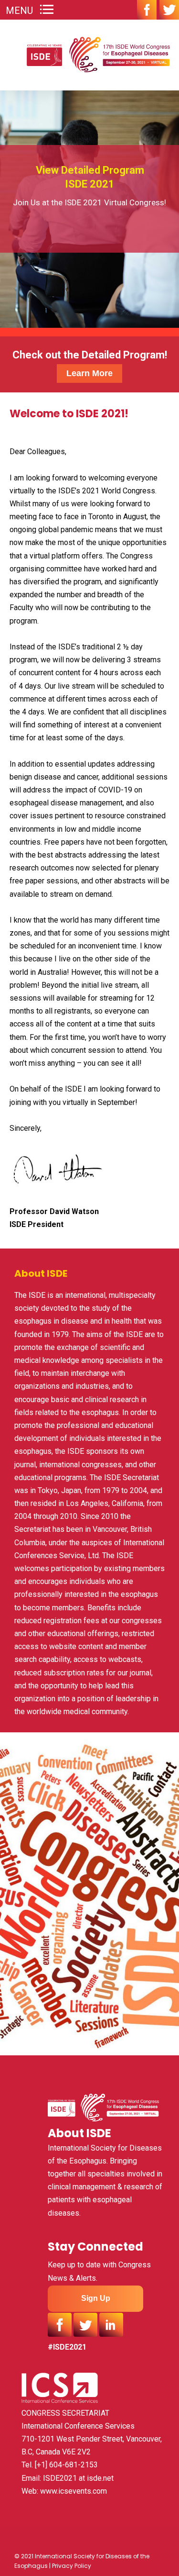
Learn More (89, 373)
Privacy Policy (72, 2566)
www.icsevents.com (74, 2491)
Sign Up (96, 2298)
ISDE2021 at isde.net (78, 2478)
